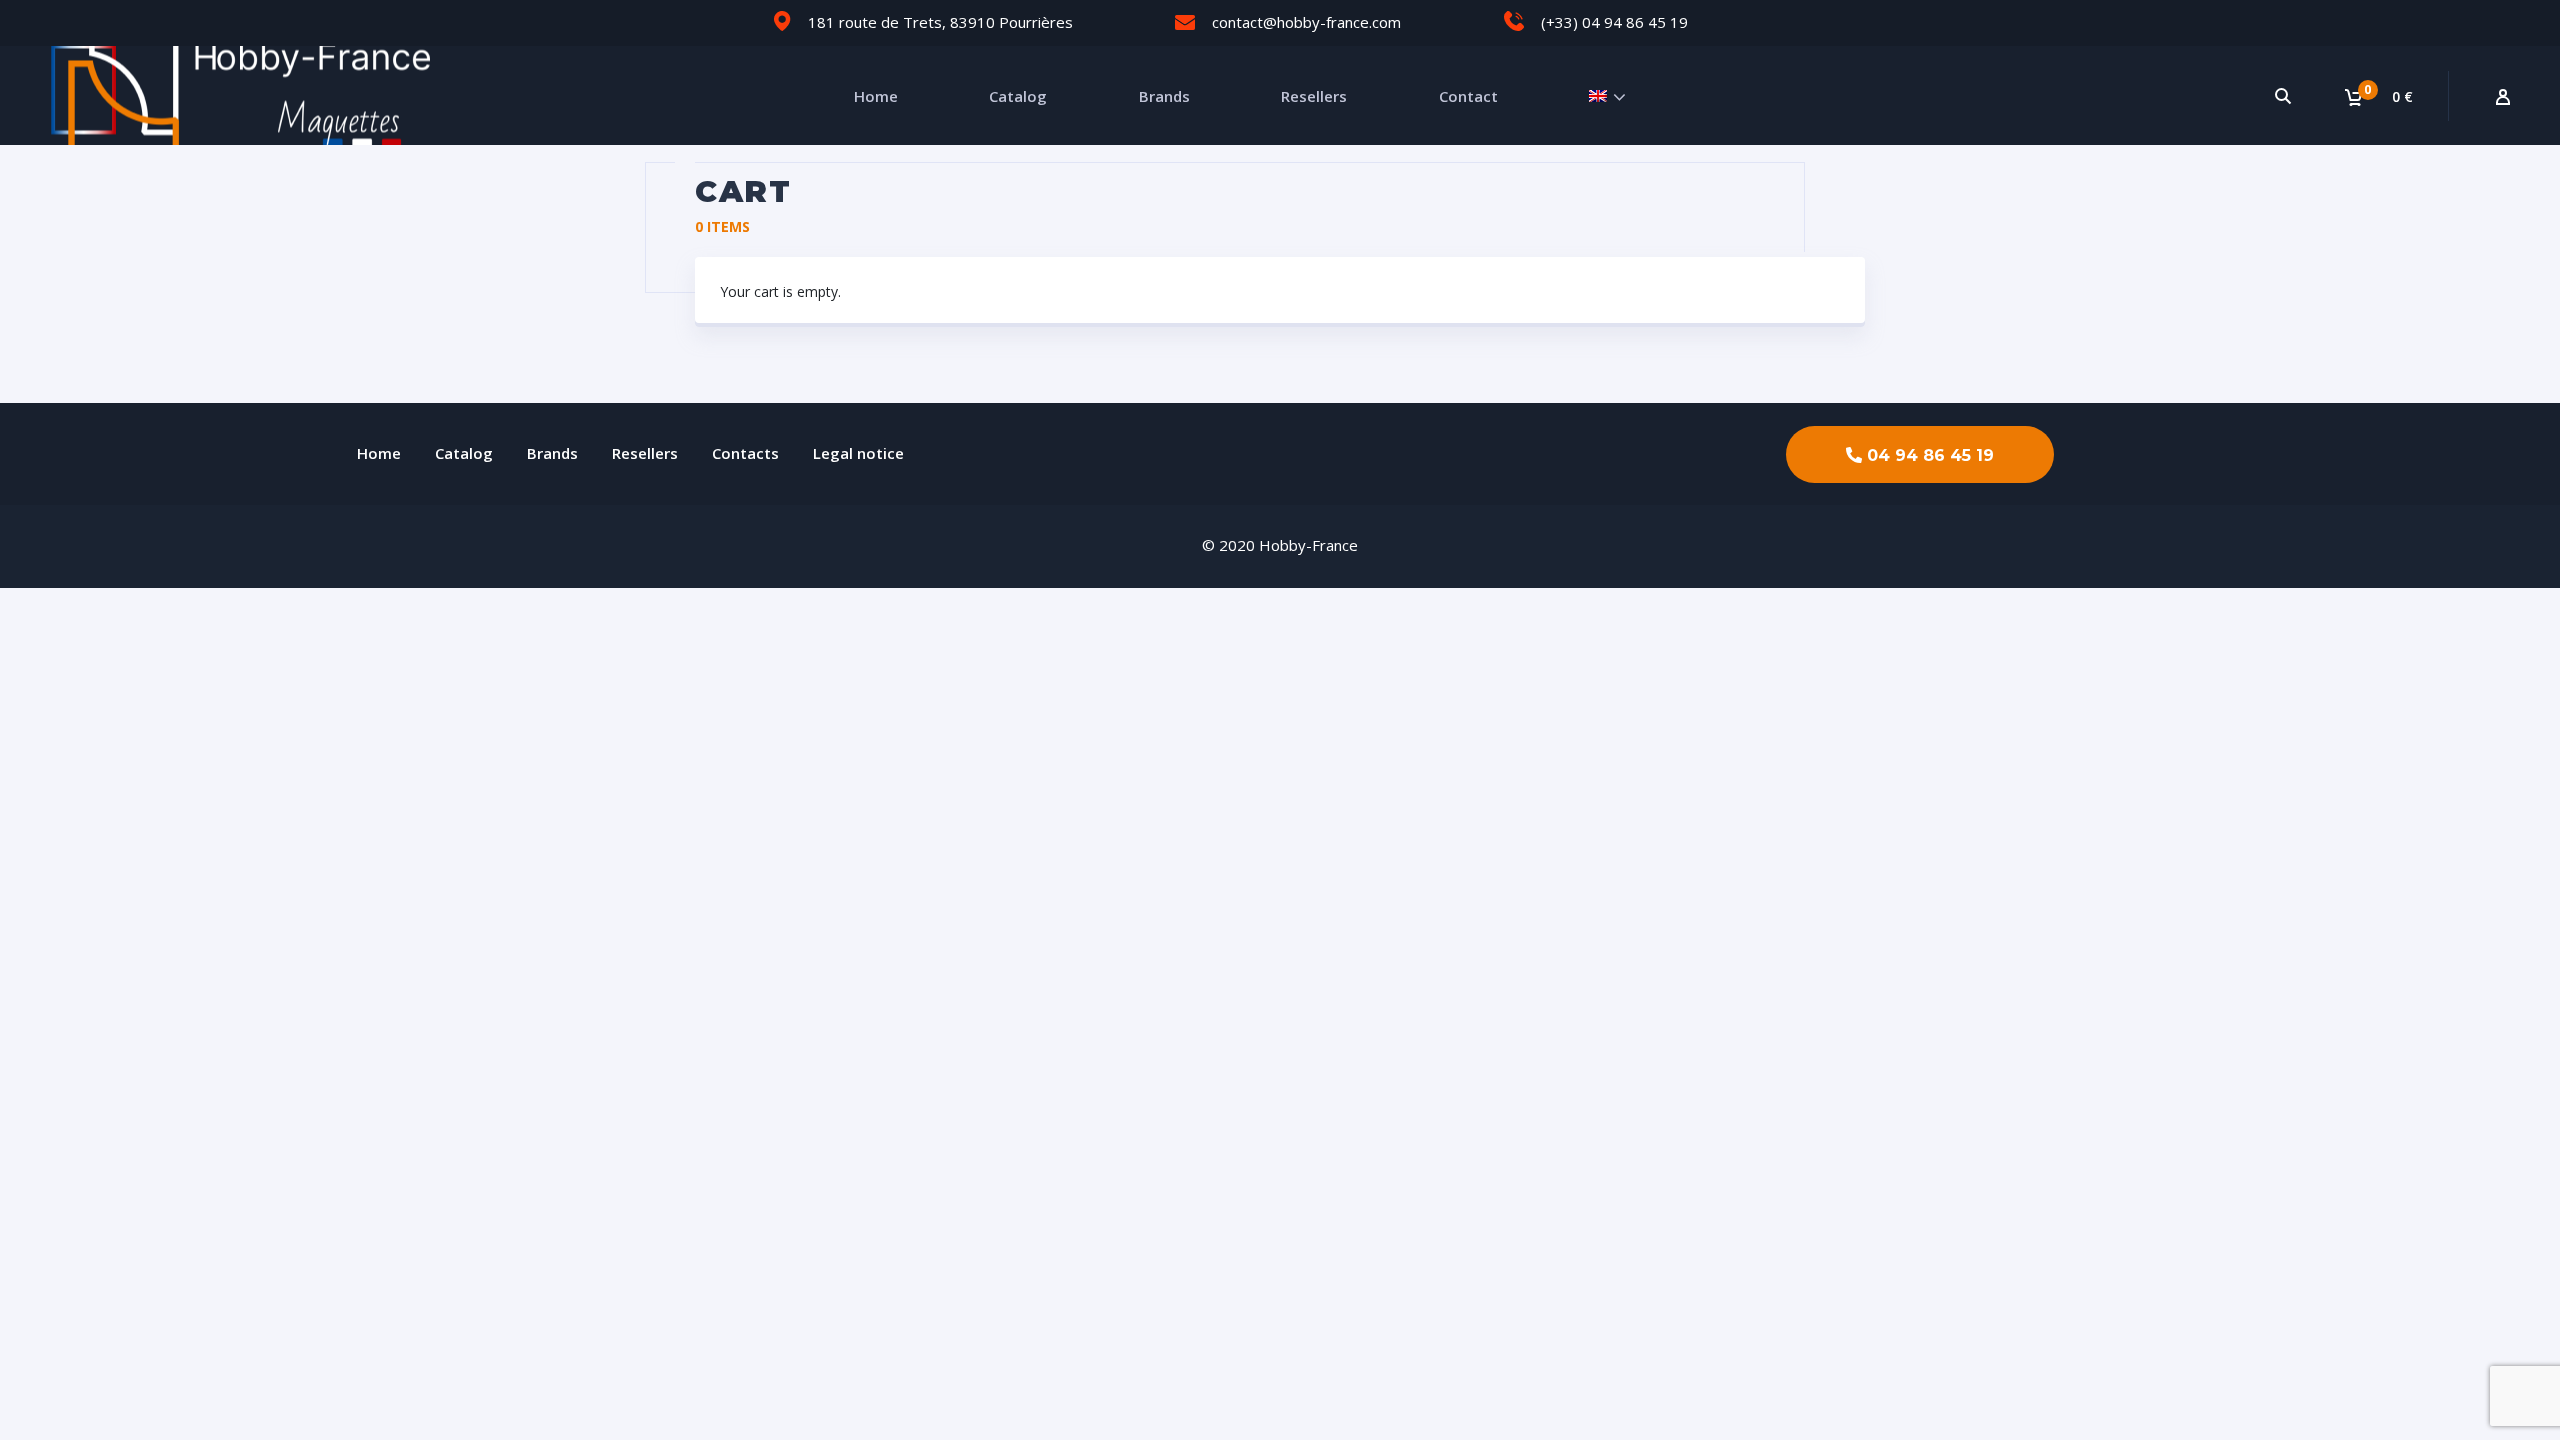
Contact (1468, 96)
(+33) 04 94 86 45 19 (1614, 22)
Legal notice (858, 453)
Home (876, 96)
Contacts (745, 453)
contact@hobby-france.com (1306, 22)
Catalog (1018, 96)
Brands (1164, 96)
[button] (1920, 454)
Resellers (1314, 96)
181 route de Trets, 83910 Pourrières (940, 22)
